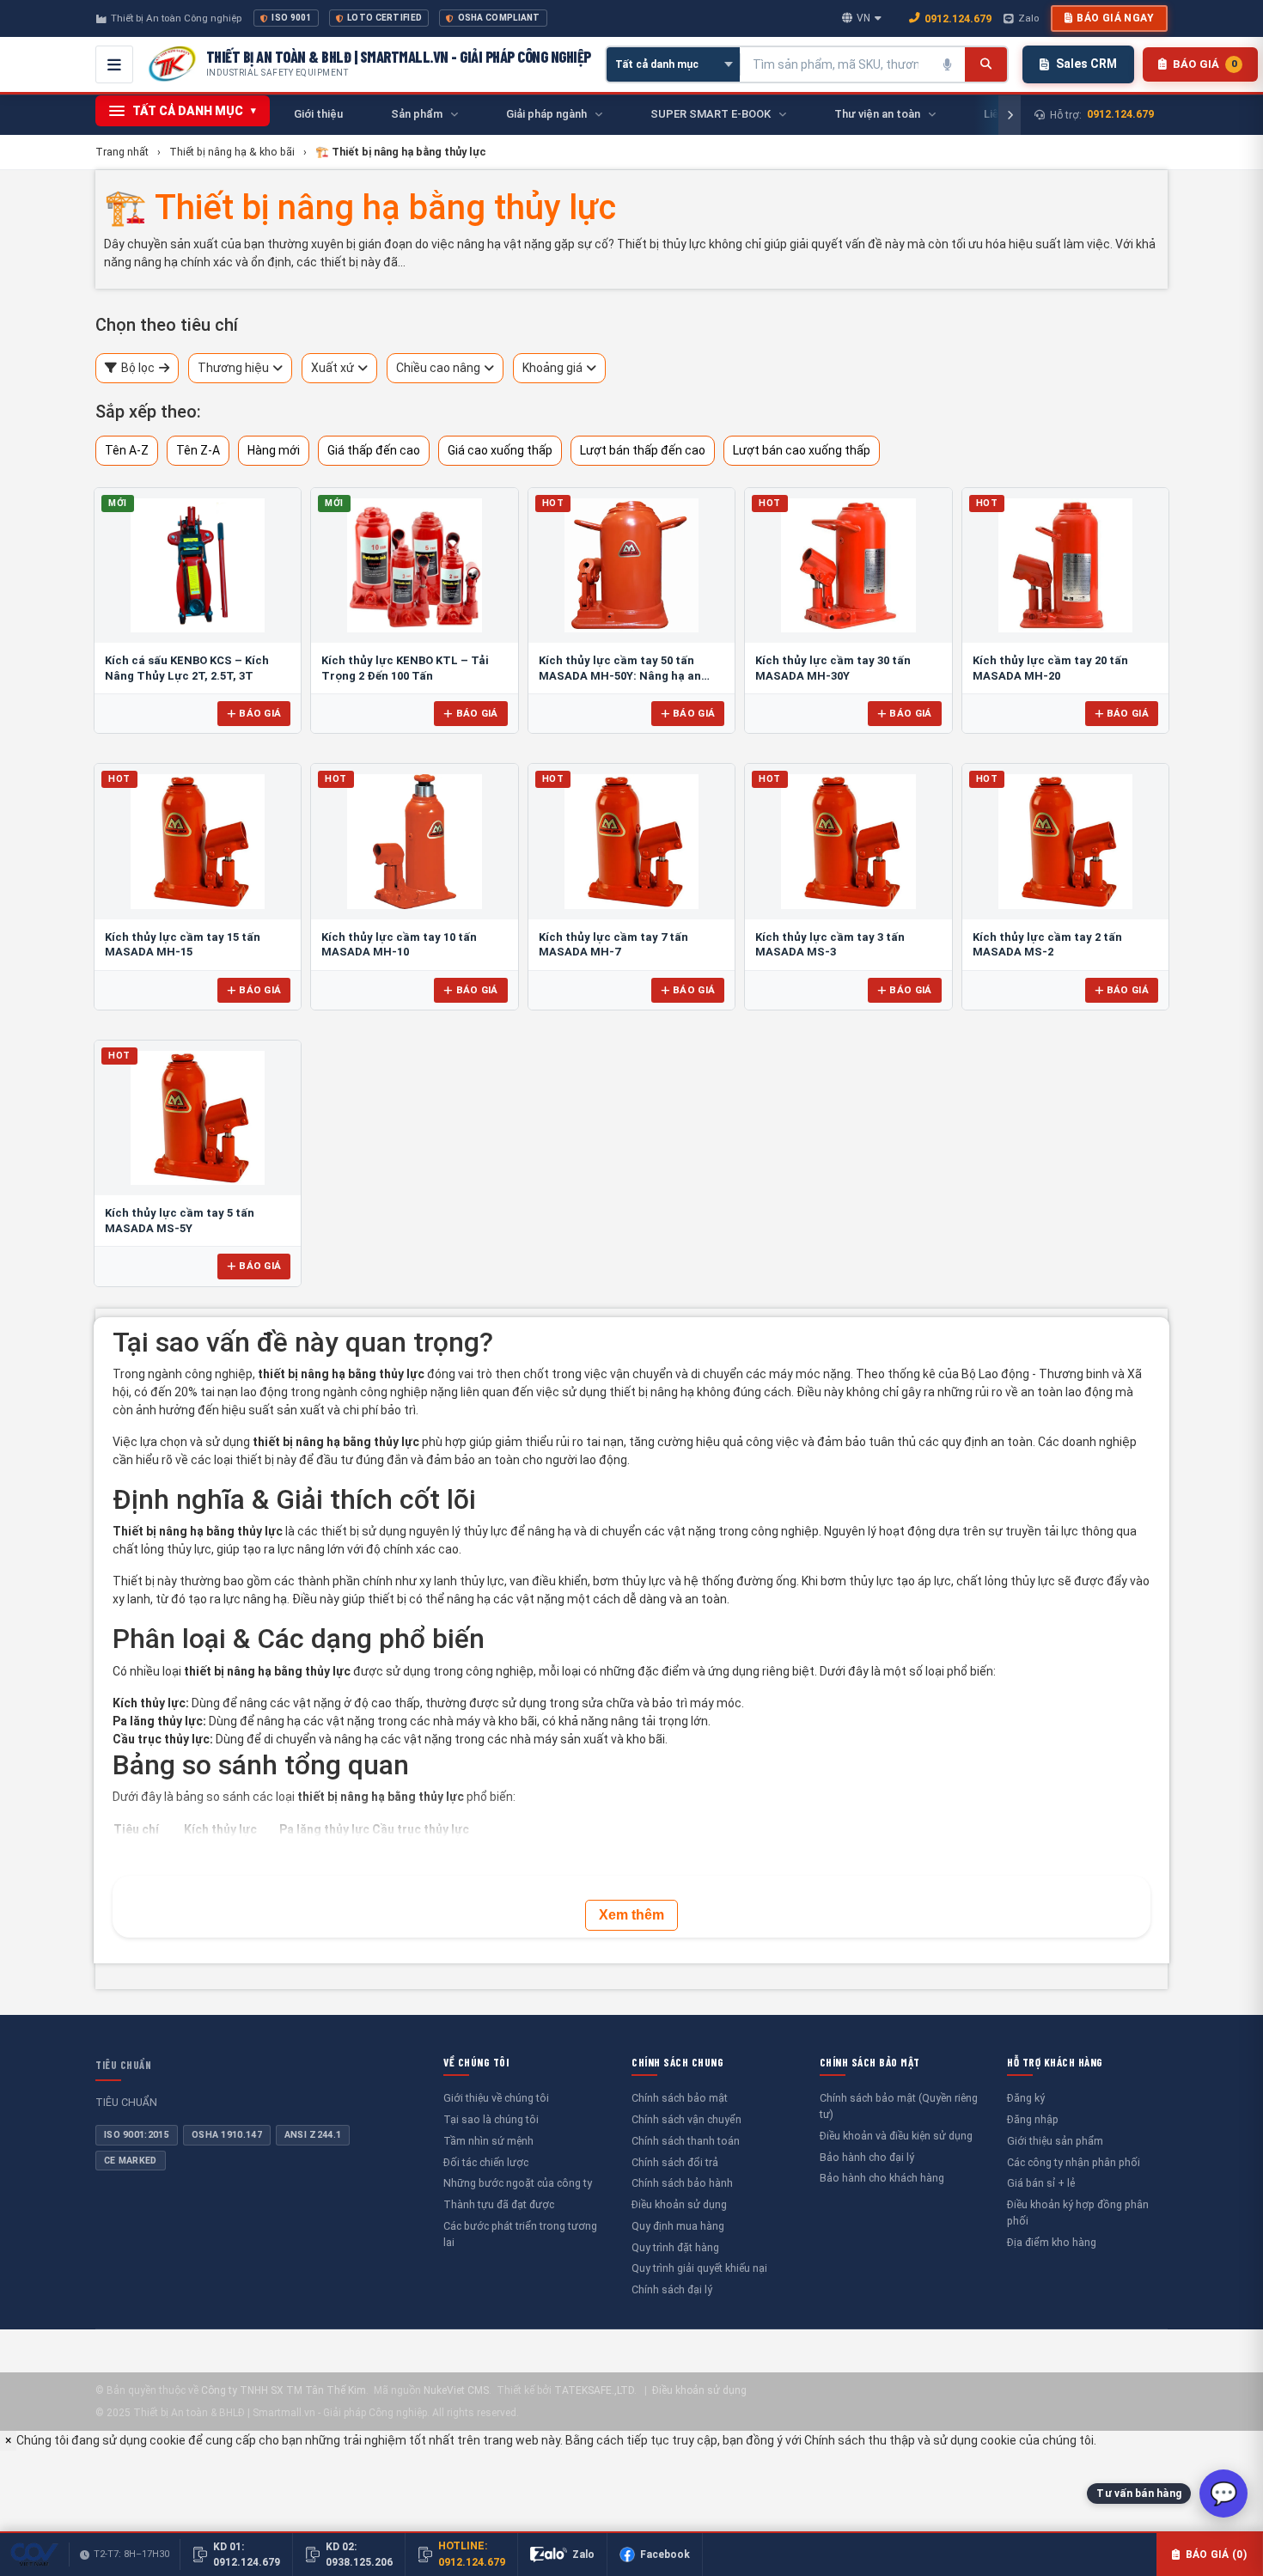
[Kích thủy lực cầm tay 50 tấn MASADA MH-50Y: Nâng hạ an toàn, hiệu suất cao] (631, 565)
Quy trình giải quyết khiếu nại (699, 2268)
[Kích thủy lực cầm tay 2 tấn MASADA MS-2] (1065, 841)
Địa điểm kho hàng (1052, 2242)
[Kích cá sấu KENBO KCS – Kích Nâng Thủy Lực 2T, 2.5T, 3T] (198, 565)
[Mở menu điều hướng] (114, 64)
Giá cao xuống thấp (500, 450)
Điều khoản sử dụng (679, 2204)
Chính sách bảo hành (682, 2183)
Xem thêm (631, 1915)
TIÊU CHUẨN (123, 2065)
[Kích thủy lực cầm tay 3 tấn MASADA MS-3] (848, 841)
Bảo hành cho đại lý (867, 2157)
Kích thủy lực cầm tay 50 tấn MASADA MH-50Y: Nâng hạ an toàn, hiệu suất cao (620, 675)
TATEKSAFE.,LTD (594, 2390)
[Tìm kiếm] (986, 64)
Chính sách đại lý (672, 2289)
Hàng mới (274, 450)
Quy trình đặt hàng (675, 2247)
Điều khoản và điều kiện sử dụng (896, 2136)
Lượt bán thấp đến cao (643, 450)
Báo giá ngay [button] (1115, 18)
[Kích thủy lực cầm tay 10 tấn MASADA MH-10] (414, 841)
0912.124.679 (958, 18)
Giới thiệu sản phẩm (1055, 2141)
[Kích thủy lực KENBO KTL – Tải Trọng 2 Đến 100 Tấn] (414, 565)
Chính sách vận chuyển (686, 2119)
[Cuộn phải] (1010, 115)
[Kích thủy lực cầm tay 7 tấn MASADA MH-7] (631, 841)
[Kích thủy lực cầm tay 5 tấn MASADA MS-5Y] (198, 1118)
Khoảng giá (552, 368)
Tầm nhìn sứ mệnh (488, 2141)
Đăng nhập (1033, 2119)
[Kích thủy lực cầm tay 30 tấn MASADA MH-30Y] (848, 565)
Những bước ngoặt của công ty (518, 2183)
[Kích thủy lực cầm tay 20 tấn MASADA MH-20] (1065, 565)
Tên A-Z (127, 450)
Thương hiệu (233, 368)
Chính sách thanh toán (686, 2141)
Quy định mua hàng (678, 2226)
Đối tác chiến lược (486, 2162)
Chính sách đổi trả (675, 2162)
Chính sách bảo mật (680, 2098)
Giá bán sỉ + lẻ (1041, 2183)
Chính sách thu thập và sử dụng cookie (910, 2440)
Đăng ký (1026, 2098)
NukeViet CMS (456, 2390)
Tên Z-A (198, 450)
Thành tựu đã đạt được (499, 2204)
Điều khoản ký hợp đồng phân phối (1078, 2213)
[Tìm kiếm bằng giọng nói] (948, 64)
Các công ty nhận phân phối (1074, 2162)
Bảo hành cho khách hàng (882, 2178)
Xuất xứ (333, 368)
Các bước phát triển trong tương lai (520, 2234)
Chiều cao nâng (438, 368)
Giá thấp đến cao (374, 450)
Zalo (1028, 18)
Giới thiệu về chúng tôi (496, 2098)
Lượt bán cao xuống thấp (802, 450)
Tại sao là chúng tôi (491, 2119)
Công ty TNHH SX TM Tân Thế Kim (284, 2390)
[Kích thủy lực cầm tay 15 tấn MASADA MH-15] (198, 841)
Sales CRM (1086, 64)
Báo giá (260, 713)
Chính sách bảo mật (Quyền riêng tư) (899, 2106)
